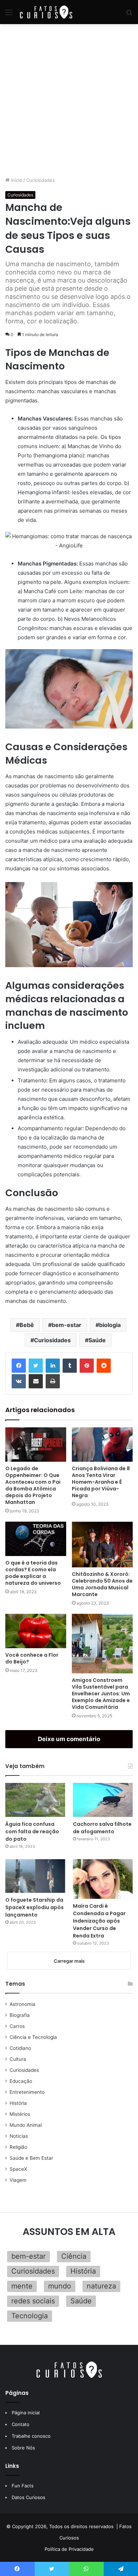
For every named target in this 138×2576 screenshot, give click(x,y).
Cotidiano (20, 2048)
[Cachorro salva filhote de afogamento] (103, 1800)
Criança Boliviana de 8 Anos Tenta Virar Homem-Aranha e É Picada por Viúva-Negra (101, 1482)
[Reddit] (104, 1366)
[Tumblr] (70, 1366)
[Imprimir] (53, 1381)
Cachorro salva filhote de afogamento (102, 1828)
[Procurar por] (129, 15)
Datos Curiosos (28, 2497)
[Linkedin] (53, 1366)
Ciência (74, 2256)
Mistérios (20, 2114)
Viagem (18, 2180)
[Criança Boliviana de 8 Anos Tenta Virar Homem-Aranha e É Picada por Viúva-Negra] (102, 1445)
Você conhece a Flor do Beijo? (32, 1658)
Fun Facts (23, 2486)
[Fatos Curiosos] (46, 12)
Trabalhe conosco (31, 2436)
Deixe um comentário (69, 1739)
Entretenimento (27, 2092)
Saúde (97, 1340)
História (18, 2103)
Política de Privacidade (69, 2549)
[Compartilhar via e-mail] (36, 1381)
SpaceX (18, 2169)
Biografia (20, 2015)
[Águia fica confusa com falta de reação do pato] (35, 1800)
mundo (60, 2286)
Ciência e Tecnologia (33, 2037)
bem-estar (67, 1325)
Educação (21, 2081)
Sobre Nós (23, 2448)
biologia (110, 1325)
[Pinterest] (87, 1366)
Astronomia (22, 2004)
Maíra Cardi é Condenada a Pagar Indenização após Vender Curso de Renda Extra (99, 1921)
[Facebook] (19, 1366)
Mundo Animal (26, 2125)
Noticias (19, 2136)
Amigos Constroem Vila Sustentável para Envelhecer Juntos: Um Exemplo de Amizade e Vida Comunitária (101, 1694)
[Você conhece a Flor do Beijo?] (36, 1631)
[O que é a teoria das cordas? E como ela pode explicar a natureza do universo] (36, 1539)
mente (22, 2286)
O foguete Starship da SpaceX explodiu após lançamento (34, 1907)
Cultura (18, 2059)
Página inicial (26, 2413)
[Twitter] (36, 1366)
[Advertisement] (69, 100)
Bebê (27, 1325)
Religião (18, 2147)
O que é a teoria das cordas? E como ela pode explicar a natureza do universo (33, 1573)
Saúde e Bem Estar (31, 2158)
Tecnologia (30, 2316)
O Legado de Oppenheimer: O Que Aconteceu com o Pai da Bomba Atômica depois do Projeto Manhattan (33, 1485)
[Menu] (9, 15)
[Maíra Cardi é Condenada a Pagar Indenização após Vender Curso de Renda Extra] (103, 1879)
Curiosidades (41, 180)
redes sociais (33, 2301)
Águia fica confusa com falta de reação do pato (32, 1831)
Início (16, 180)
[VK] (19, 1381)
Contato (21, 2424)
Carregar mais (69, 1961)
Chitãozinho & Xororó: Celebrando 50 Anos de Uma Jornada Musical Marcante (102, 1584)
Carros (17, 2026)
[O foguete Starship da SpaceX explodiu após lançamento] (35, 1876)
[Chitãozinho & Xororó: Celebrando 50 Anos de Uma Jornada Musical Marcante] (102, 1545)
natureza (101, 2286)
